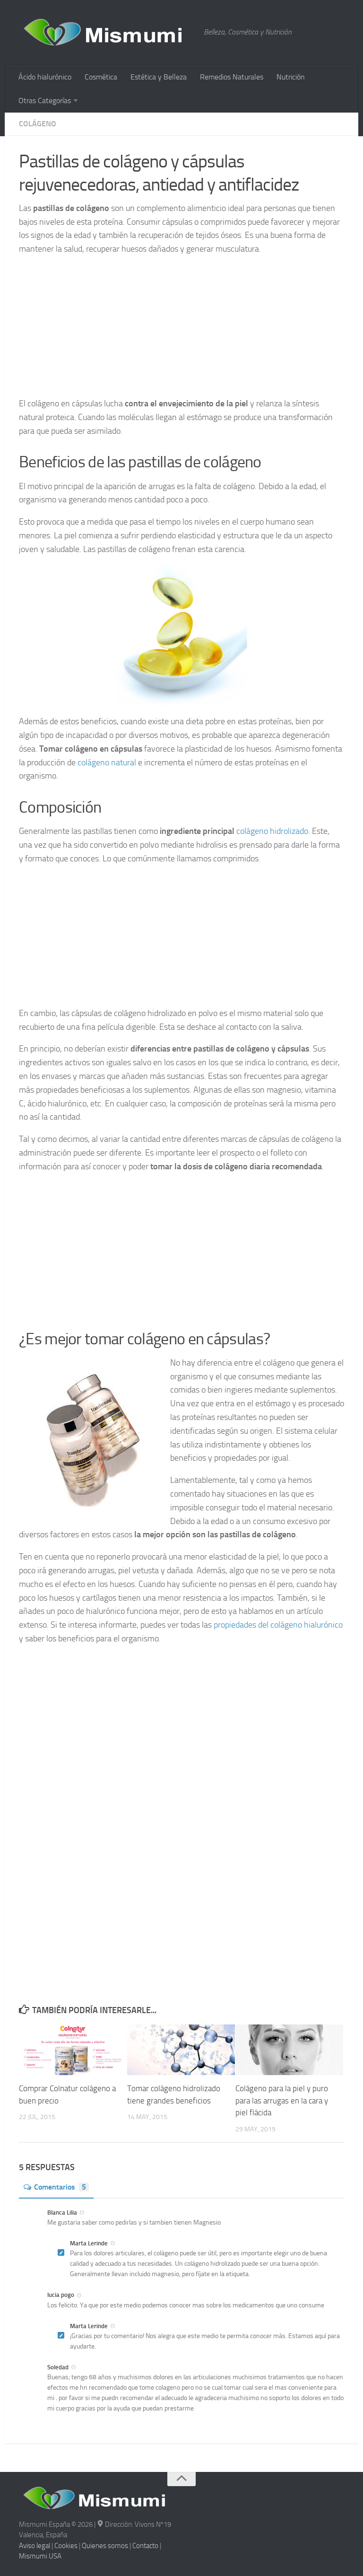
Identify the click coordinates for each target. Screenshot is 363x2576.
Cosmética (101, 77)
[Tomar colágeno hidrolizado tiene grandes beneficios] (181, 2050)
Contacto (145, 2546)
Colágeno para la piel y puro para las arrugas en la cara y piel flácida (282, 2100)
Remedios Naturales (232, 77)
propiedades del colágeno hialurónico (278, 1625)
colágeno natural (107, 762)
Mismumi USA (40, 2556)
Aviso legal (35, 2546)
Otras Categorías (45, 101)
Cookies (66, 2546)
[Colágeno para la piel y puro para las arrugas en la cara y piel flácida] (289, 2050)
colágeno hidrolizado (272, 831)
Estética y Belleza (159, 77)
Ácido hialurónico (45, 77)
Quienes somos (105, 2546)
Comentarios (60, 2187)
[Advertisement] (181, 331)
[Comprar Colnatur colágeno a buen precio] (73, 2050)
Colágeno (38, 124)
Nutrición (291, 77)
